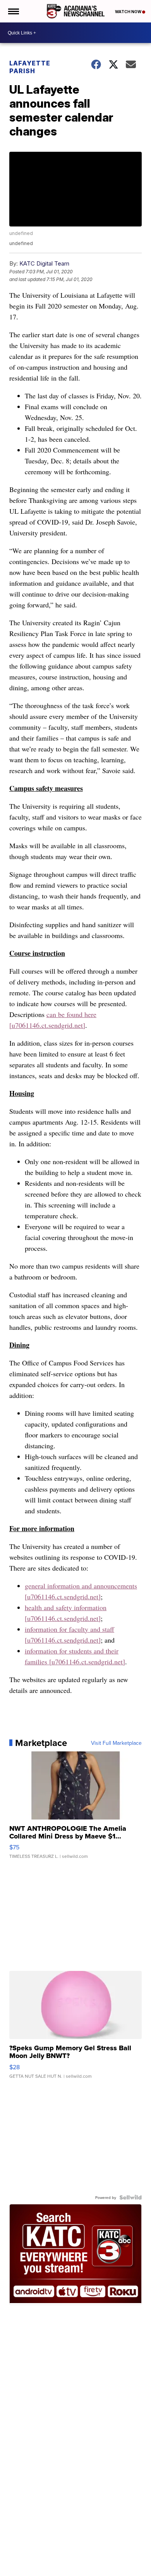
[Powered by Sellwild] (130, 2197)
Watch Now (129, 12)
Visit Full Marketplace (116, 1743)
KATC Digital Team (44, 263)
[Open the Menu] (13, 11)
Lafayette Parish (30, 67)
